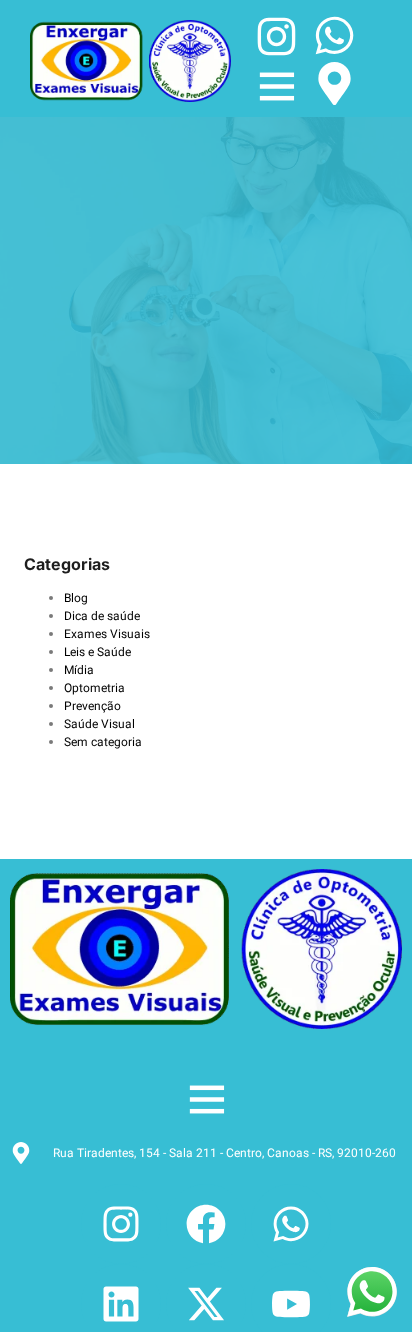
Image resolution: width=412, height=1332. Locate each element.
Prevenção (92, 706)
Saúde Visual (99, 724)
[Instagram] (121, 1224)
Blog (76, 598)
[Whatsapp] (291, 1224)
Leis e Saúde (97, 652)
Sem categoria (103, 742)
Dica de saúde (102, 616)
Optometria (94, 688)
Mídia (79, 670)
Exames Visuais (107, 634)
